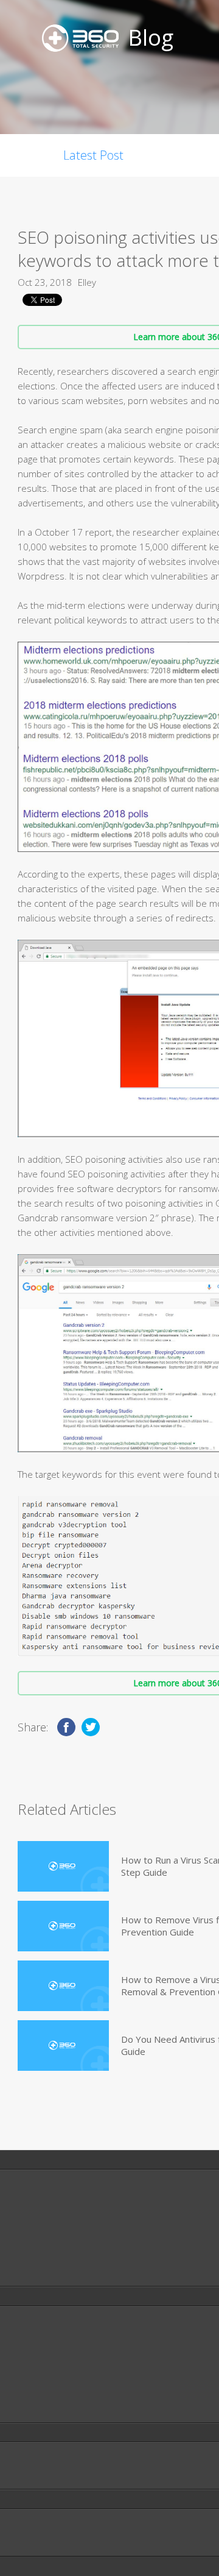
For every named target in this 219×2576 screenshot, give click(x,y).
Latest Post (93, 155)
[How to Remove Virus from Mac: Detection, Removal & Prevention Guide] (63, 1926)
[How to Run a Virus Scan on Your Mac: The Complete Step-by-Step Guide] (63, 1866)
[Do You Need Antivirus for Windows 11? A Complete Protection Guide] (63, 2046)
